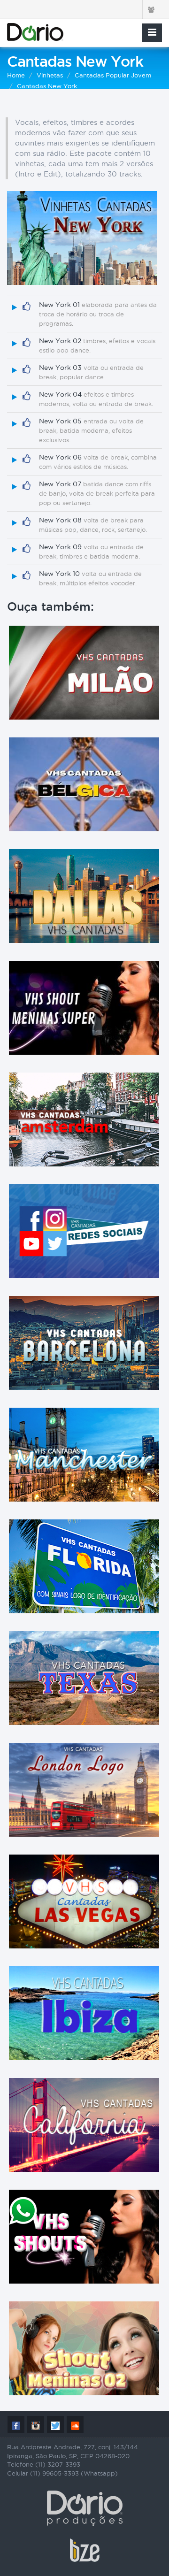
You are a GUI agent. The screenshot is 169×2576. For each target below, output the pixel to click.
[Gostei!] (27, 307)
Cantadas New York (47, 86)
